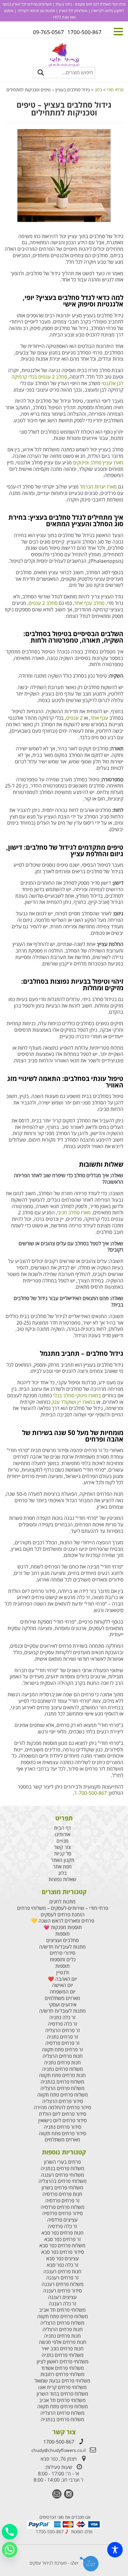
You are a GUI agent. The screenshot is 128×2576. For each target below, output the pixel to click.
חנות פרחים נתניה (62, 2063)
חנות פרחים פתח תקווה (62, 2075)
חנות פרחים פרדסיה (62, 2194)
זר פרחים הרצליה (63, 2030)
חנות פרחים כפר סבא (63, 2233)
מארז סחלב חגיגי (74, 1212)
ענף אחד (99, 718)
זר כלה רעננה (62, 2304)
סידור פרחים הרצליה (63, 2101)
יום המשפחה (63, 1992)
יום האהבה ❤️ (62, 1979)
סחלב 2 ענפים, (42, 603)
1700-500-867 (59, 2442)
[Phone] (10, 2532)
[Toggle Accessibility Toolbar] (115, 2550)
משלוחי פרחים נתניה (63, 2355)
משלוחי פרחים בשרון (62, 2188)
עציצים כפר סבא (63, 2259)
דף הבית (62, 1828)
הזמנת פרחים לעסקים (63, 1915)
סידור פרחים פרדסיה (62, 2213)
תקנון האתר (63, 1860)
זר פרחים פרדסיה (62, 2043)
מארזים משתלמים (62, 1998)
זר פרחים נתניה (62, 2037)
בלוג (62, 1873)
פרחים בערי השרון (62, 2162)
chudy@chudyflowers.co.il (59, 2450)
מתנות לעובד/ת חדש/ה (62, 1947)
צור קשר (62, 1847)
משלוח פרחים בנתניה (62, 2082)
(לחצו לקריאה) (102, 11)
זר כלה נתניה (62, 2017)
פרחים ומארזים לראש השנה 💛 (63, 1921)
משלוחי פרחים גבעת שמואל (62, 2381)
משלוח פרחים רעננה (63, 2284)
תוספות (62, 1934)
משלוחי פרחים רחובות (62, 2374)
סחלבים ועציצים (62, 1940)
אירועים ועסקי (63, 2005)
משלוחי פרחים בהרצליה (63, 2181)
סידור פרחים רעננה (62, 2291)
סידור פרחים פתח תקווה (62, 2134)
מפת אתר (62, 1867)
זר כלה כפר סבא (63, 2265)
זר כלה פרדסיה (62, 2024)
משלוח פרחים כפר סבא (62, 2246)
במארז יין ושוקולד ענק (73, 1402)
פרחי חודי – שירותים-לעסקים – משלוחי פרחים (63, 1908)
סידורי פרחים (62, 1953)
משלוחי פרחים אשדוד (62, 2368)
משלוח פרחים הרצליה (62, 2088)
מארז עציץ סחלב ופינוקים (98, 462)
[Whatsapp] (10, 2550)
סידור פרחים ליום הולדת (62, 2114)
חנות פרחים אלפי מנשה (63, 2342)
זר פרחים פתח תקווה (62, 2050)
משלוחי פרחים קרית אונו (62, 2387)
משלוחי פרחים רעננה (63, 2175)
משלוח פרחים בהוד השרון (62, 2394)
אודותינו (62, 1834)
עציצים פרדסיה (62, 2220)
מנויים (63, 1841)
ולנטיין (63, 1973)
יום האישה (63, 1985)
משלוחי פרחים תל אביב (62, 2310)
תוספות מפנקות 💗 (63, 1927)
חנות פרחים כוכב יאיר (62, 2349)
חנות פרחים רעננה (62, 2272)
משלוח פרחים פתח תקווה (63, 2095)
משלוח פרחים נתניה (63, 2069)
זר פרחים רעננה (62, 2278)
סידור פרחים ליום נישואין (62, 2121)
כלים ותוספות (63, 1960)
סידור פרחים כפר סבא (63, 2252)
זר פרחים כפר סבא (63, 2239)
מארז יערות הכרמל (98, 487)
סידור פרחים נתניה (62, 2127)
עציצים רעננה (62, 2297)
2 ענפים (74, 718)
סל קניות (63, 1854)
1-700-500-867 (91, 1793)
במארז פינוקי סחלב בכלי (77, 1395)
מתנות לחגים (62, 1902)
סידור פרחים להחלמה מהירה (62, 2108)
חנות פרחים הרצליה (63, 2056)
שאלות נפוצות (62, 1879)
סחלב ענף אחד (89, 603)
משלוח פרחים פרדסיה (63, 2207)
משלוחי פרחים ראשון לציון (63, 2362)
